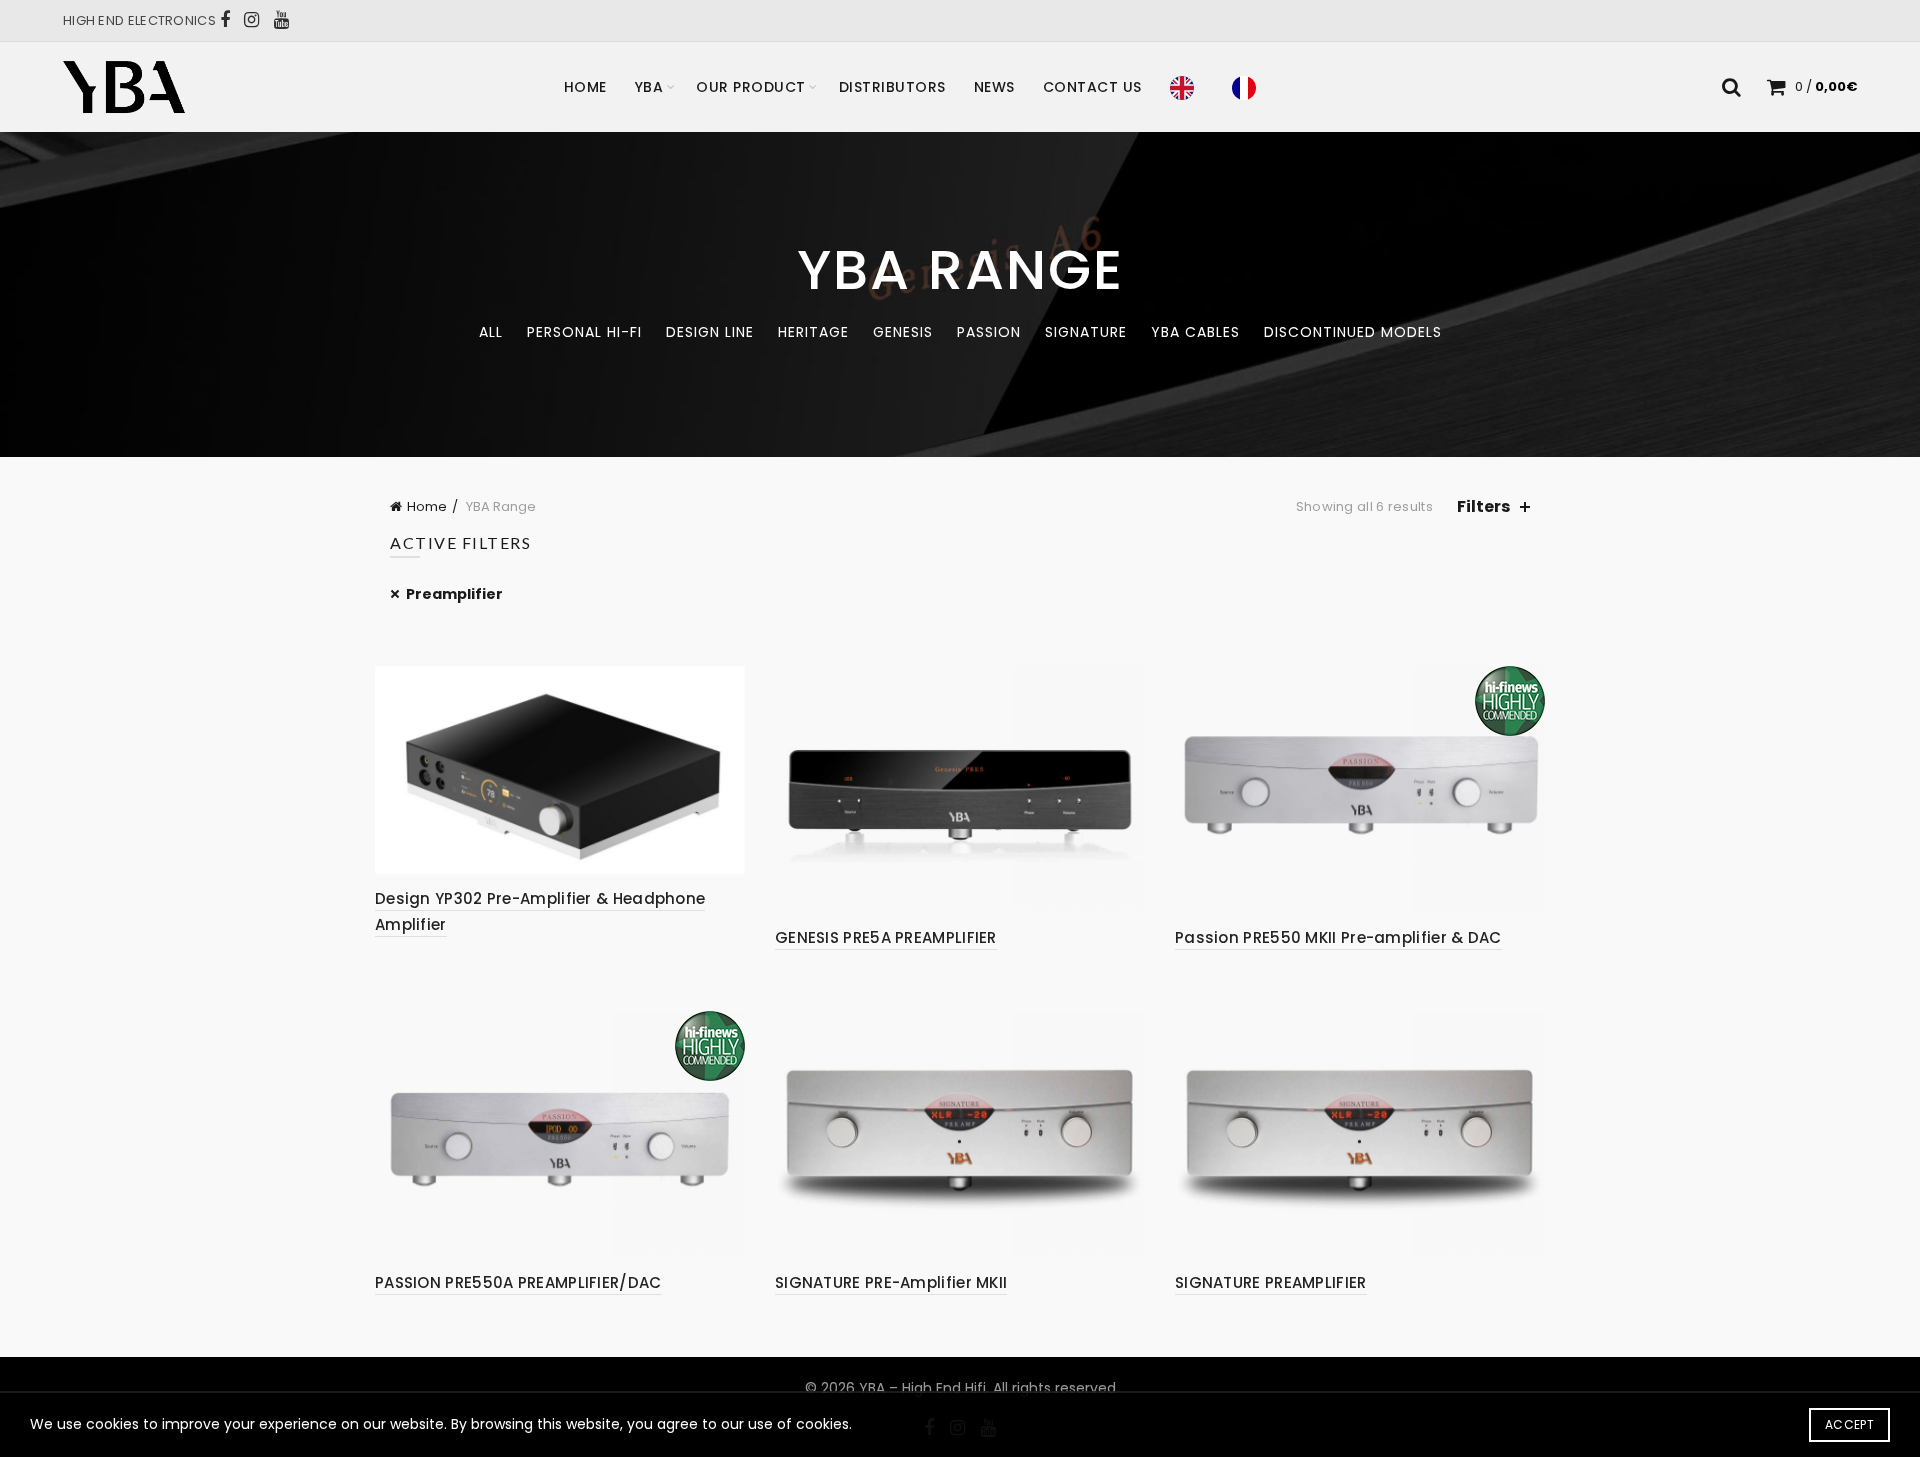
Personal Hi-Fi (584, 332)
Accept (1849, 1424)
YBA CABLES (1195, 332)
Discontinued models (1353, 332)
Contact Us (1092, 87)
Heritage (813, 332)
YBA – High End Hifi (922, 1388)
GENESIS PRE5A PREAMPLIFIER (886, 937)
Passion (989, 332)
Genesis (903, 332)
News (994, 87)
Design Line (710, 332)
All (491, 332)
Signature (1086, 332)
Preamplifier (454, 594)
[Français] (1249, 87)
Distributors (892, 87)
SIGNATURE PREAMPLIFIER (1271, 1282)
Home (585, 87)
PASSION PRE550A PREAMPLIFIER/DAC (518, 1282)
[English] (1187, 87)
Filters (1483, 506)
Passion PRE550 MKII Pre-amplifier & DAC (1338, 937)
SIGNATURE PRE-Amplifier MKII (891, 1282)
